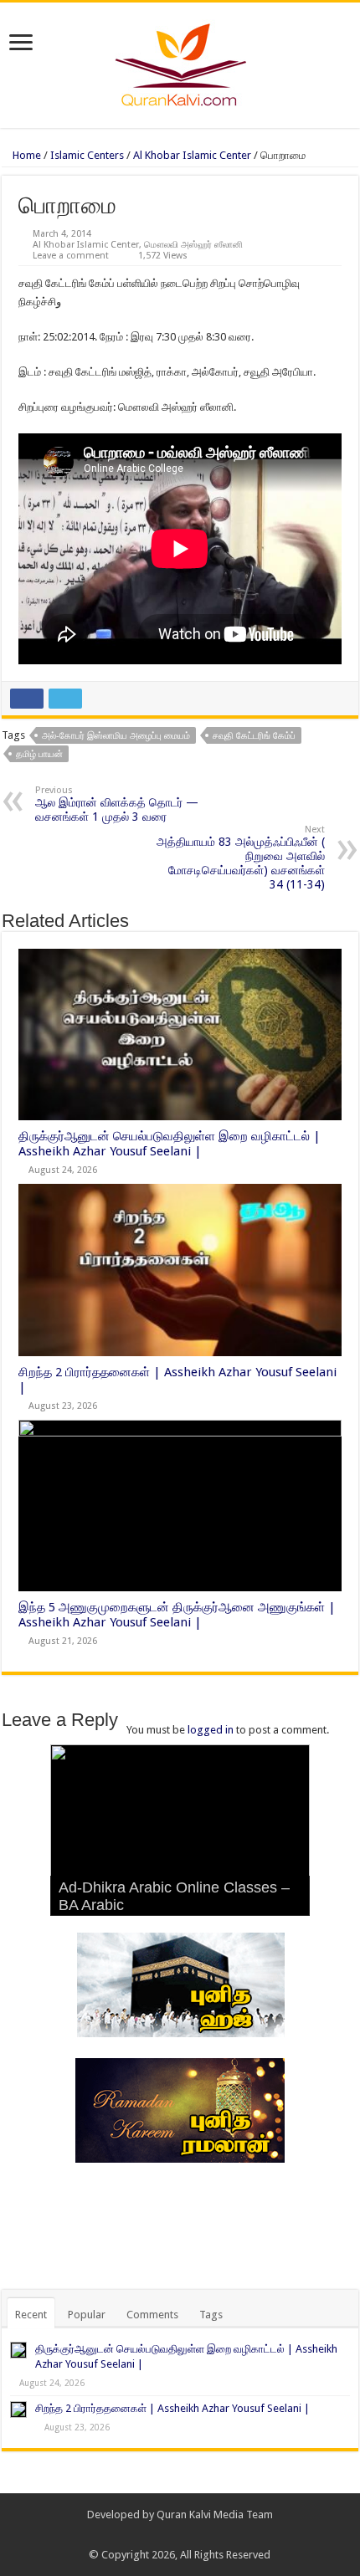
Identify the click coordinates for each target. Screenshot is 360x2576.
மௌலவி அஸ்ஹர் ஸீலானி (193, 245)
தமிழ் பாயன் (39, 754)
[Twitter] (188, 2535)
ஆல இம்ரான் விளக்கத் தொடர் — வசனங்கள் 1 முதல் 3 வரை (117, 804)
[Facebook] (172, 2535)
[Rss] (156, 2535)
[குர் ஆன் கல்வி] (180, 62)
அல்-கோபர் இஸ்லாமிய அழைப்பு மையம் (116, 736)
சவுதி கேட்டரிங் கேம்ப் (254, 736)
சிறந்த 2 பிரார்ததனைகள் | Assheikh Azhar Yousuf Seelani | (172, 2408)
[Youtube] (204, 2535)
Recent (31, 2315)
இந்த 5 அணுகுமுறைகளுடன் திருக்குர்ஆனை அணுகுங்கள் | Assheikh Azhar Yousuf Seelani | (177, 1615)
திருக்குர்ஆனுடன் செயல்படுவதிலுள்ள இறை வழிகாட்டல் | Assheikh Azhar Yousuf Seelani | (170, 1144)
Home (26, 155)
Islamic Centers (87, 155)
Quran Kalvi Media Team (215, 2515)
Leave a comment (71, 256)
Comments (152, 2315)
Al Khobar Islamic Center (192, 155)
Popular (87, 2315)
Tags (211, 2315)
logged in (211, 1730)
